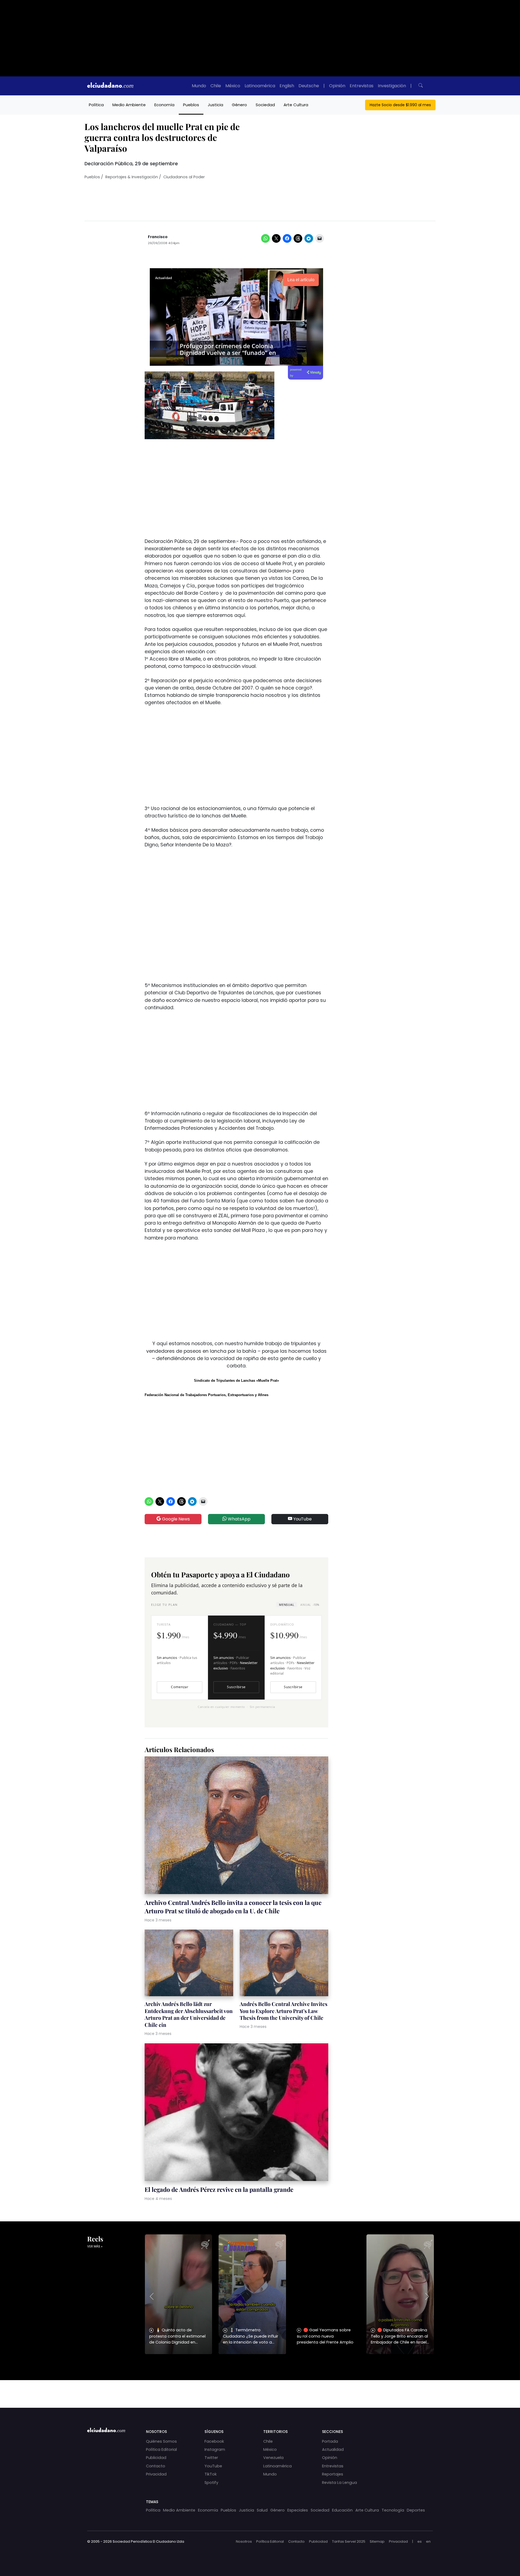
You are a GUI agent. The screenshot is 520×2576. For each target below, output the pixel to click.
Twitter (211, 2458)
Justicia (215, 105)
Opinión (337, 86)
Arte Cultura (296, 105)
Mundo (199, 86)
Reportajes (333, 2474)
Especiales (298, 2510)
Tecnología (393, 2510)
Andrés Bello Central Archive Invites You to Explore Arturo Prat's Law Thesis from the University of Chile (284, 2011)
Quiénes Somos (161, 2441)
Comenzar (180, 1687)
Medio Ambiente (129, 105)
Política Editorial (161, 2449)
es (420, 2541)
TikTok (211, 2474)
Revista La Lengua (339, 2483)
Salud (262, 2510)
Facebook (214, 2441)
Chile (216, 86)
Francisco (158, 237)
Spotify (211, 2483)
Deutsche (309, 86)
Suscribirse (236, 1687)
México (233, 86)
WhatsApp (239, 1519)
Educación (342, 2510)
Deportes (416, 2510)
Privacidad (156, 2474)
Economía (164, 105)
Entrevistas (362, 86)
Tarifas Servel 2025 (349, 2541)
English (287, 86)
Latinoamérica (260, 86)
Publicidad (156, 2458)
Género (239, 105)
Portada (330, 2441)
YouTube (302, 1519)
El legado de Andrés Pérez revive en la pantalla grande (219, 2189)
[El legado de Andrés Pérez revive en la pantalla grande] (236, 2113)
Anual (310, 1605)
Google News (175, 1519)
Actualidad (333, 2449)
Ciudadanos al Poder (184, 177)
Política (96, 105)
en (428, 2541)
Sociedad (265, 105)
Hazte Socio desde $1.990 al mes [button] (400, 105)
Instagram (215, 2449)
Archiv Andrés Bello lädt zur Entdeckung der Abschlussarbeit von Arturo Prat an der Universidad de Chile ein (189, 2014)
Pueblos (191, 105)
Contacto (156, 2466)
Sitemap (377, 2541)
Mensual (287, 1605)
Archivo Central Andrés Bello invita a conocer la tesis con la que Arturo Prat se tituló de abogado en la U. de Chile (233, 1907)
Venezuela (273, 2458)
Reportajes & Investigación (132, 177)
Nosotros (244, 2541)
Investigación (392, 86)
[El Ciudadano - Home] (110, 86)
